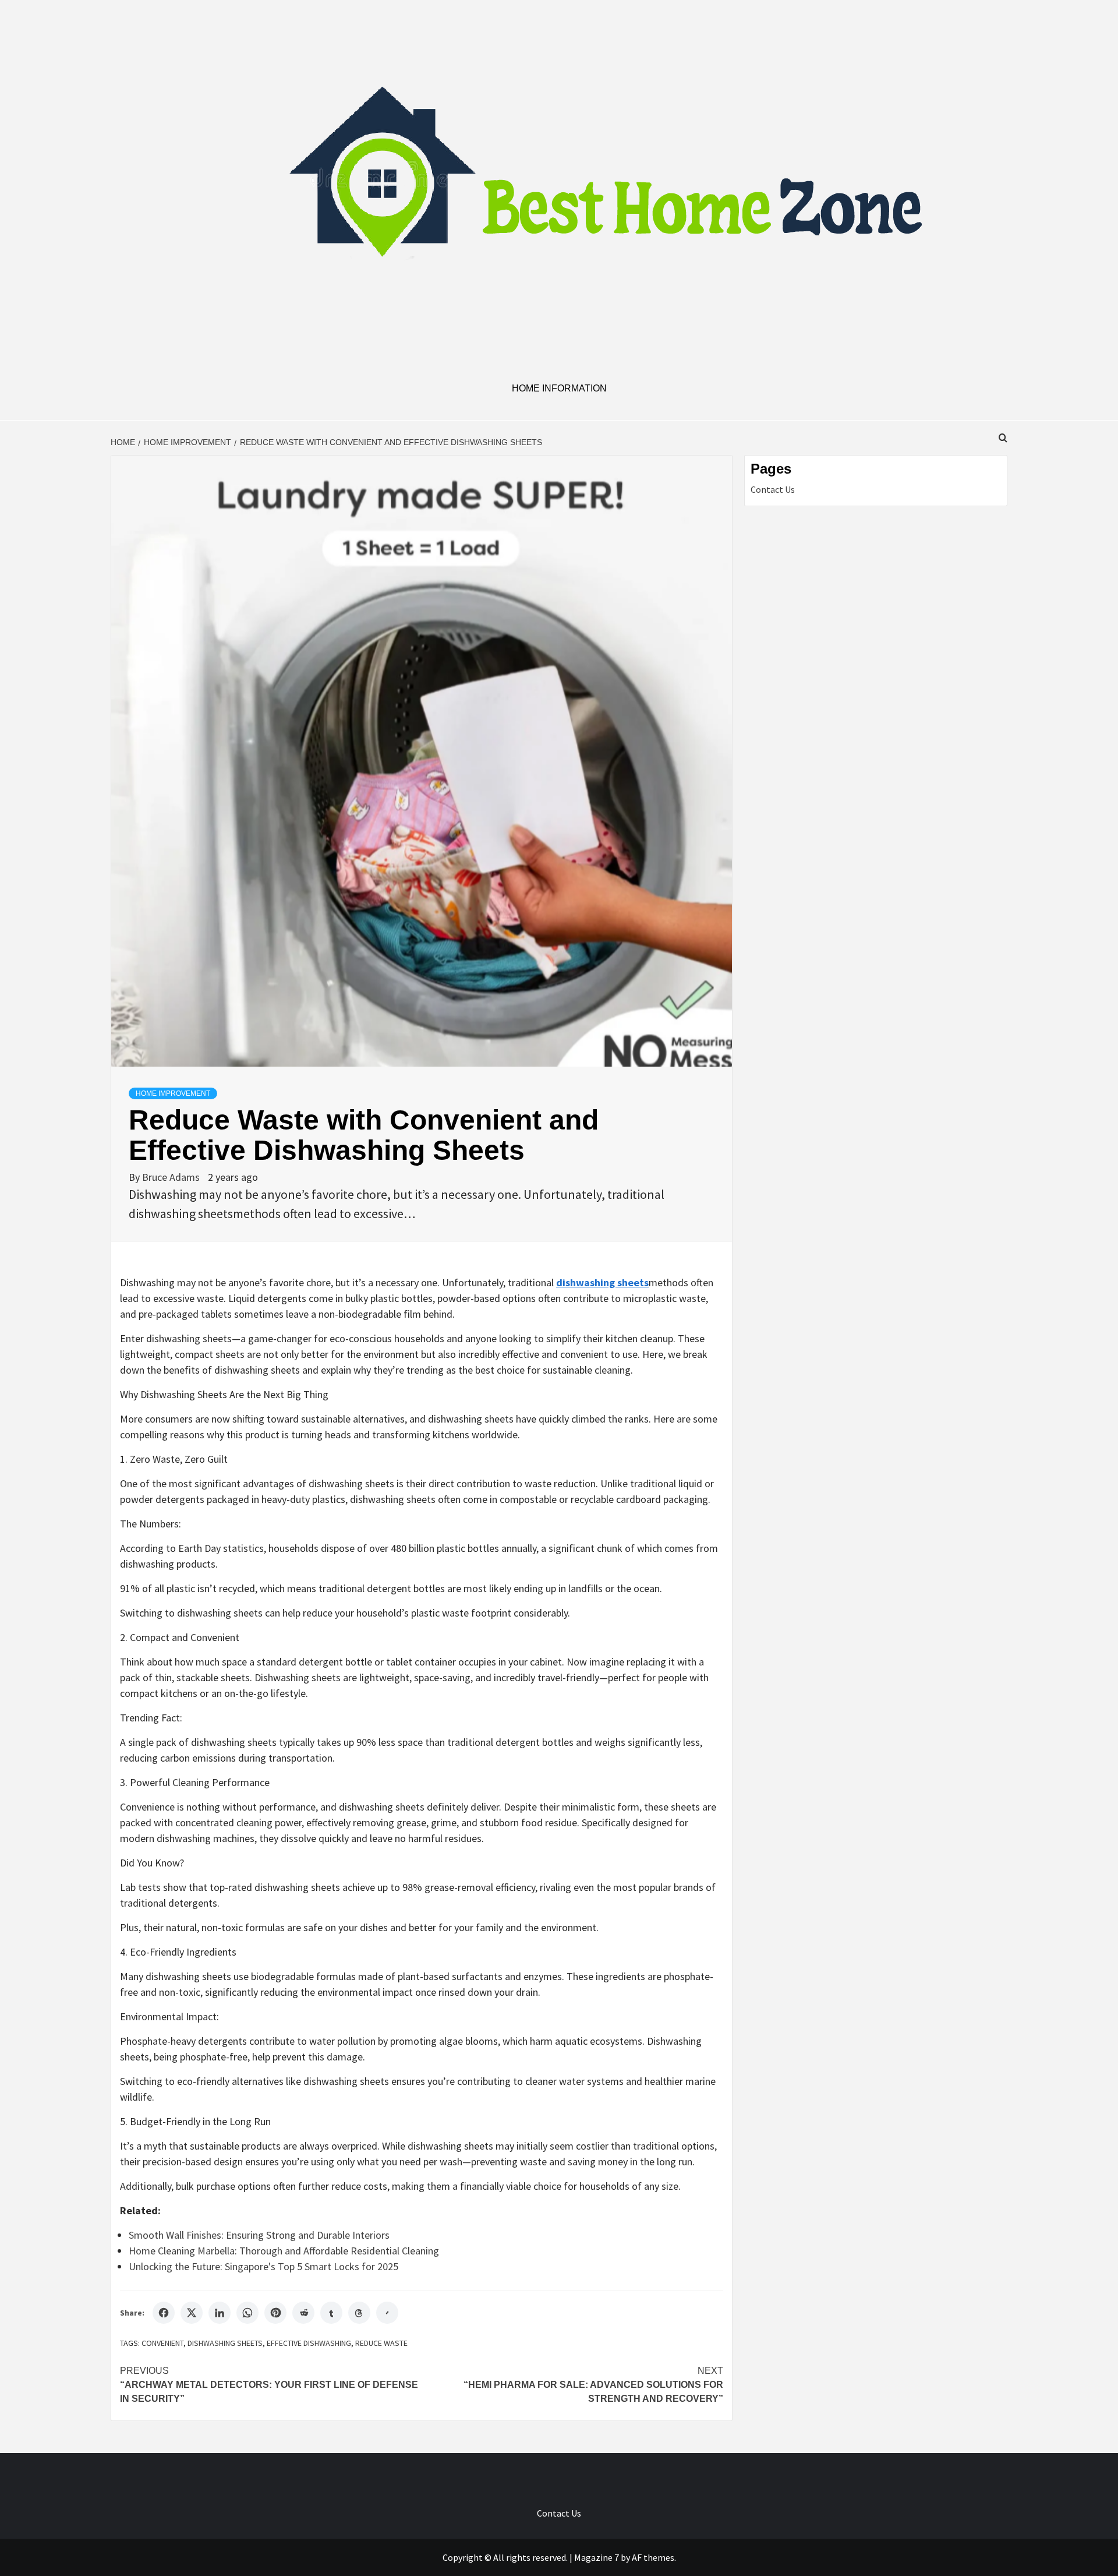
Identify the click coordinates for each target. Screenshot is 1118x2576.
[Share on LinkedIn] (220, 2313)
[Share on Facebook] (164, 2313)
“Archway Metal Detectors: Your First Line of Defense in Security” (269, 2385)
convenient (162, 2343)
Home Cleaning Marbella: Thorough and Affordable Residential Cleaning (284, 2251)
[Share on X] (192, 2313)
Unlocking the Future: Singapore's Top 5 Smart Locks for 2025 (263, 2266)
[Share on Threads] (359, 2313)
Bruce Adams (172, 1177)
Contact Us (773, 489)
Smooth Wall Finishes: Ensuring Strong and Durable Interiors (259, 2235)
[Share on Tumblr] (331, 2313)
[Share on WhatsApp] (247, 2313)
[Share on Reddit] (303, 2313)
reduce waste (381, 2343)
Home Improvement (173, 1093)
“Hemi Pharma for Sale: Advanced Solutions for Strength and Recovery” (593, 2385)
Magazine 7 (597, 2557)
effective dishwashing (309, 2343)
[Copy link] (387, 2313)
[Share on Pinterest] (275, 2313)
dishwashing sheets (225, 2343)
